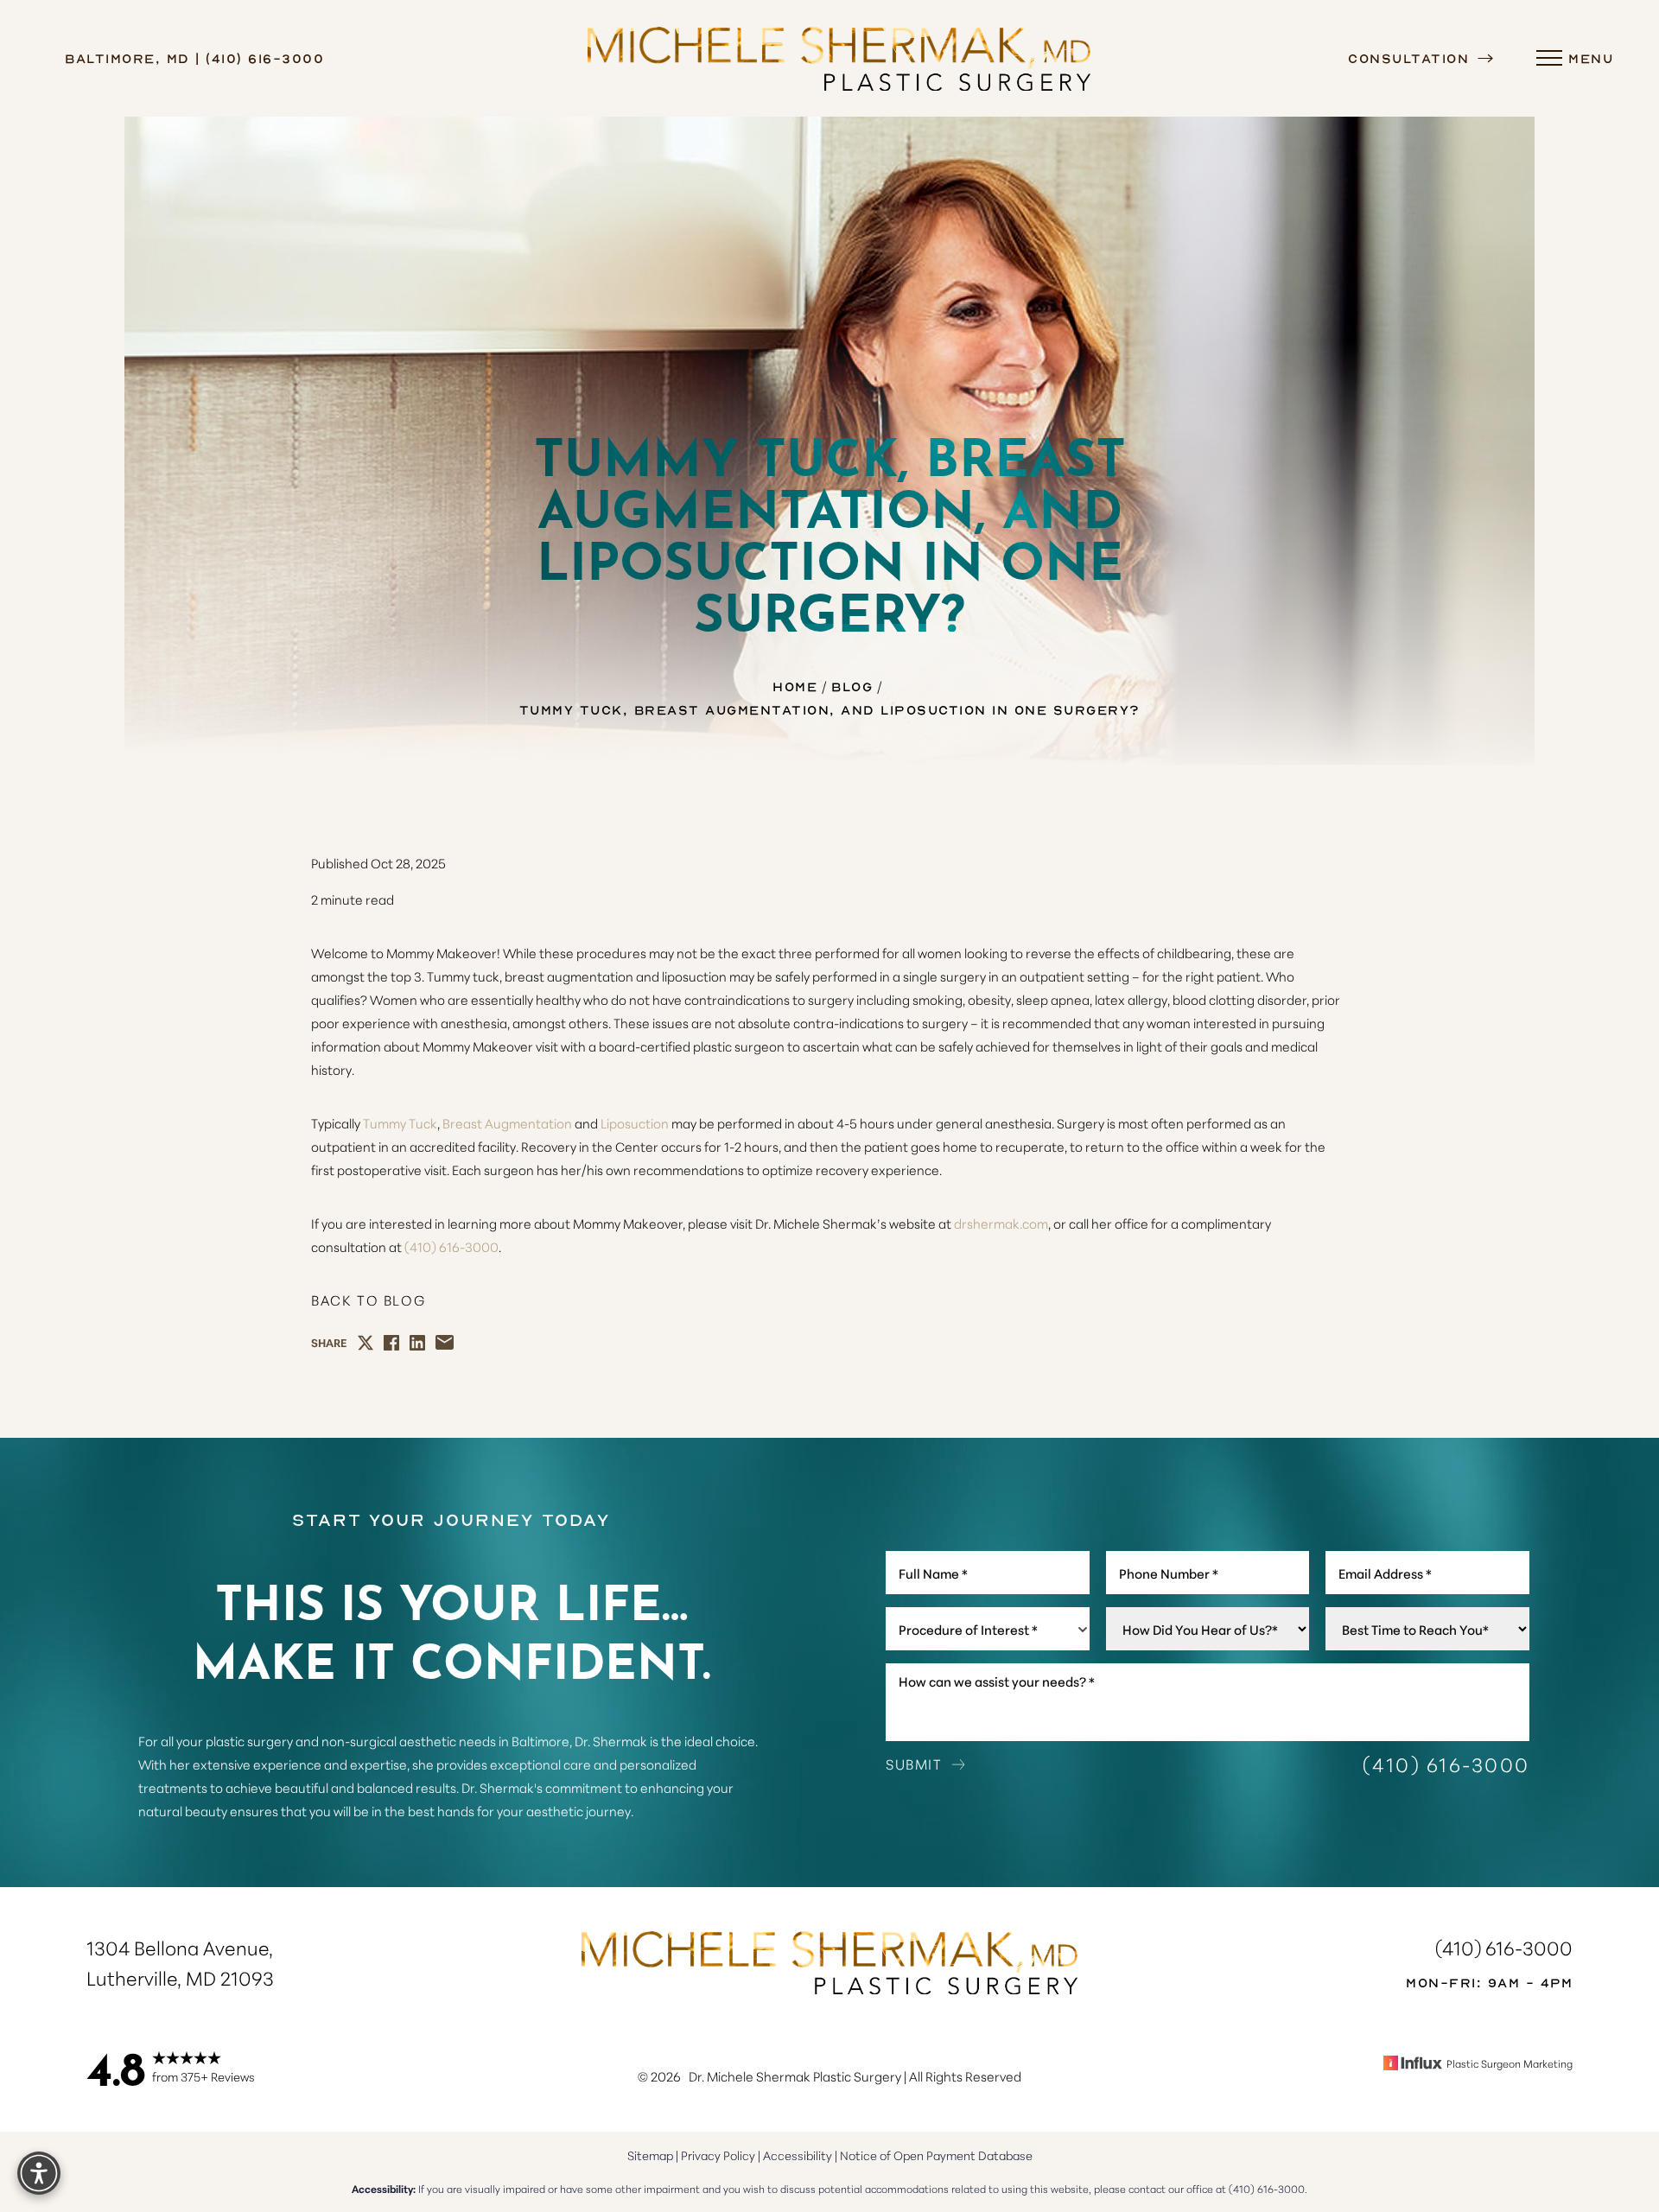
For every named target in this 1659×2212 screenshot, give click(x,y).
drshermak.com (1001, 1223)
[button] (1549, 59)
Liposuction (635, 1123)
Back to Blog (368, 1300)
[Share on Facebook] (391, 1343)
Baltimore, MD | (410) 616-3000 (194, 58)
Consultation (1411, 58)
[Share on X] (365, 1343)
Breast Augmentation (507, 1123)
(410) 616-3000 (451, 1246)
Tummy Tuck (400, 1123)
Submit (914, 1764)
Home (795, 686)
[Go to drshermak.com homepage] (839, 58)
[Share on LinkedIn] (417, 1343)
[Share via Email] (445, 1342)
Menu (1591, 58)
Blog (852, 686)
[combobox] (988, 1629)
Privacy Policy (718, 2155)
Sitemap (650, 2155)
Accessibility (798, 2155)
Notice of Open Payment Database (936, 2155)
